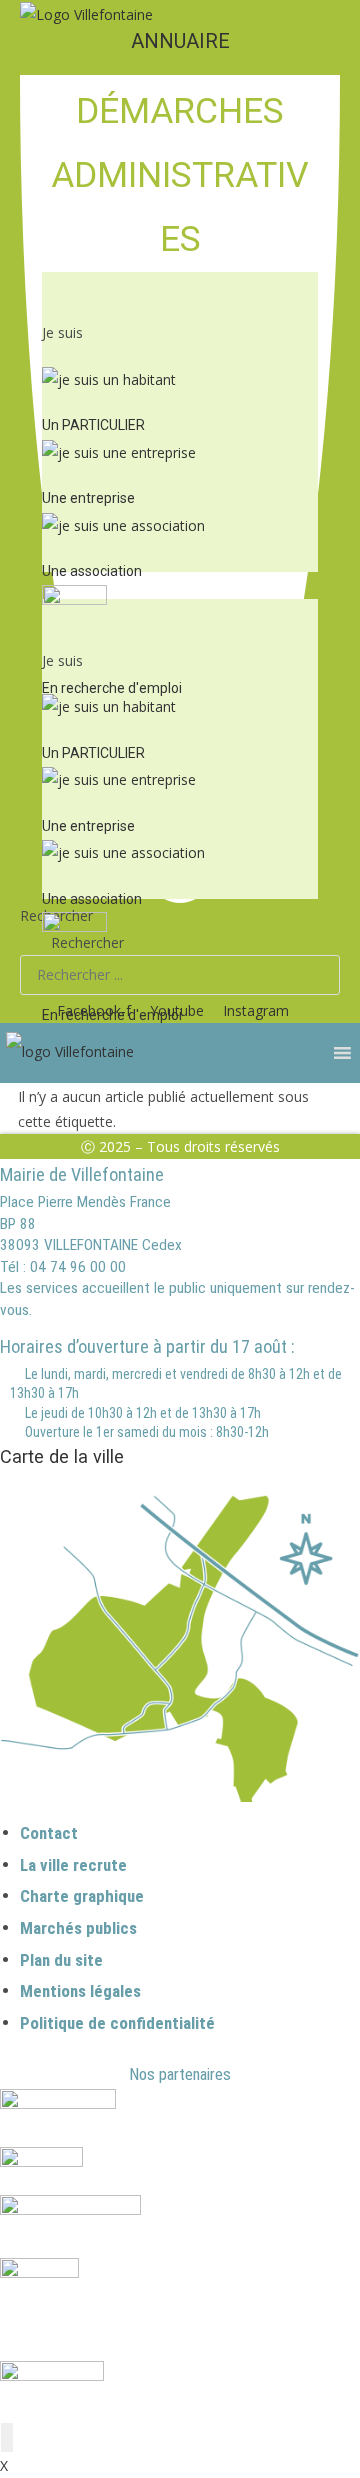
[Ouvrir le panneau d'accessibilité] (7, 2437)
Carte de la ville (62, 1456)
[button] (180, 296)
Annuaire (180, 41)
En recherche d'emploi (112, 688)
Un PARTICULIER (93, 425)
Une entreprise (88, 498)
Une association (92, 571)
